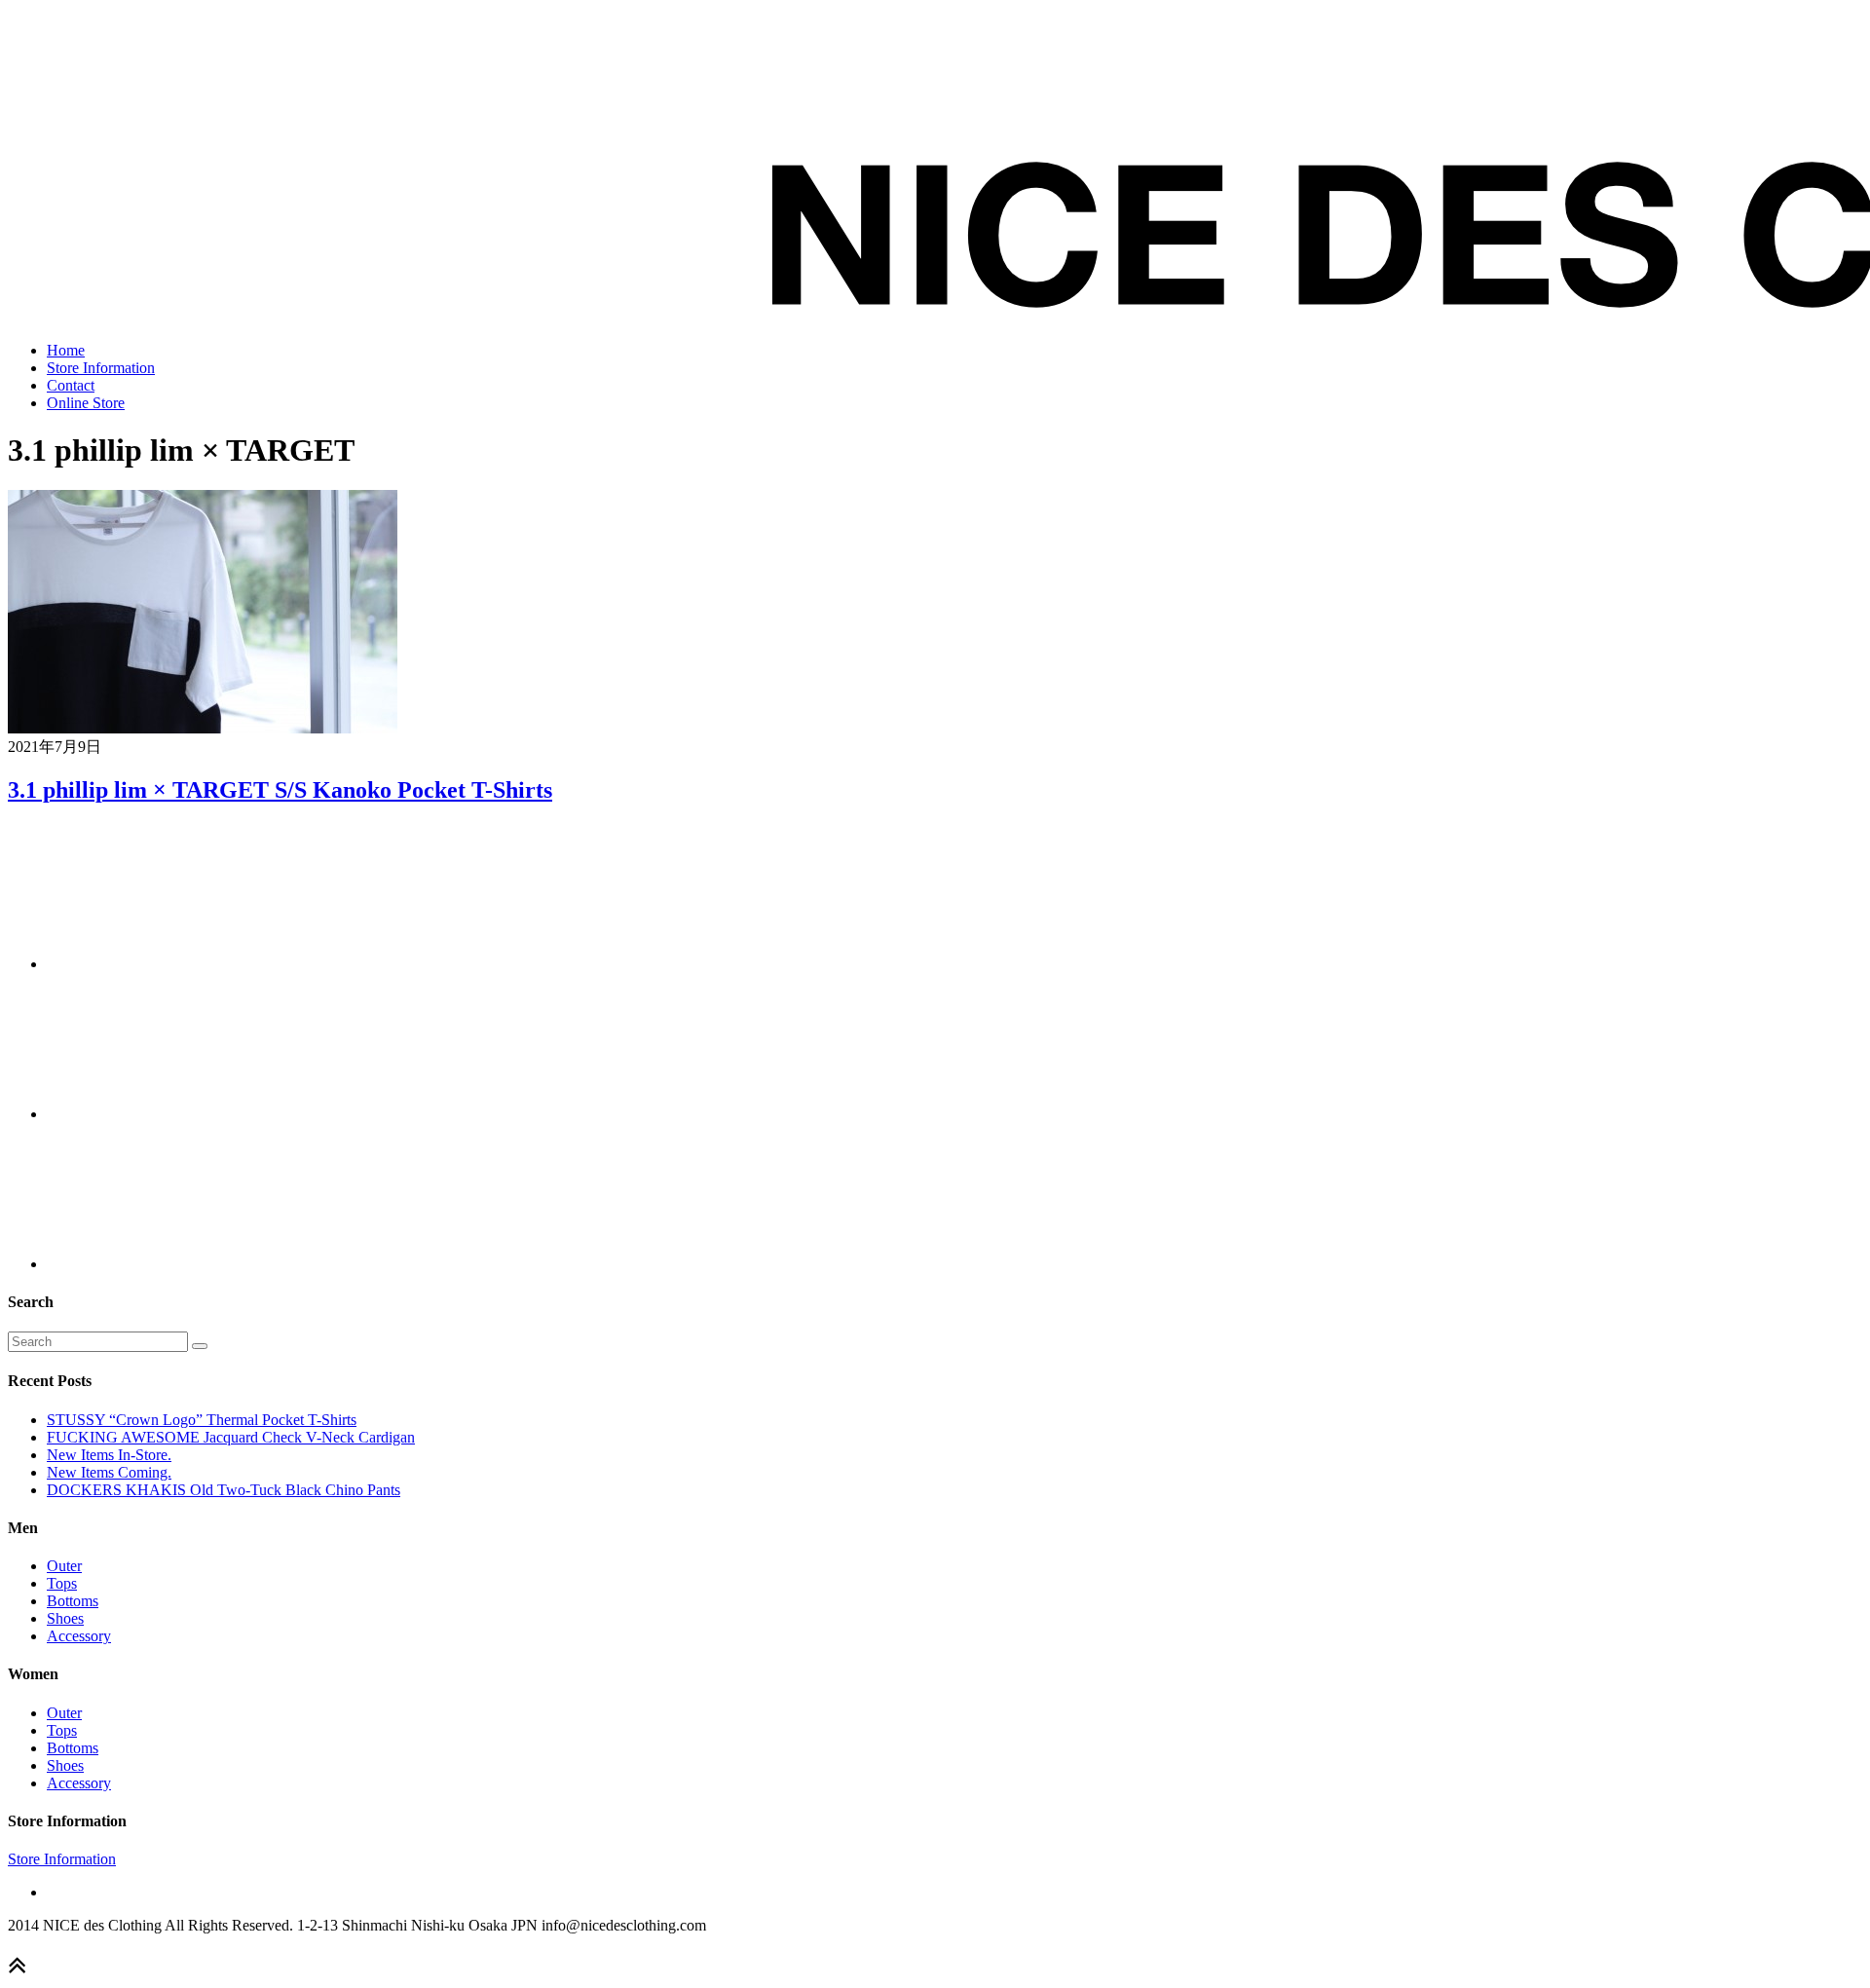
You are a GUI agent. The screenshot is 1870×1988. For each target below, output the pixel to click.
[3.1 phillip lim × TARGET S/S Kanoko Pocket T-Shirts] (203, 728)
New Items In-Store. (109, 1455)
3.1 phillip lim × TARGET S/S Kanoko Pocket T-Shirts (280, 790)
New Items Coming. (109, 1472)
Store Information (101, 368)
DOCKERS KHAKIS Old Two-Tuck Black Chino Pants (224, 1490)
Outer (64, 1566)
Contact (71, 385)
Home (66, 350)
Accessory (79, 1636)
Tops (62, 1583)
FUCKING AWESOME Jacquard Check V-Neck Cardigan (231, 1437)
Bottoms (73, 1601)
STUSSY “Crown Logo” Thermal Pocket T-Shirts (202, 1420)
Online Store (86, 403)
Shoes (65, 1618)
